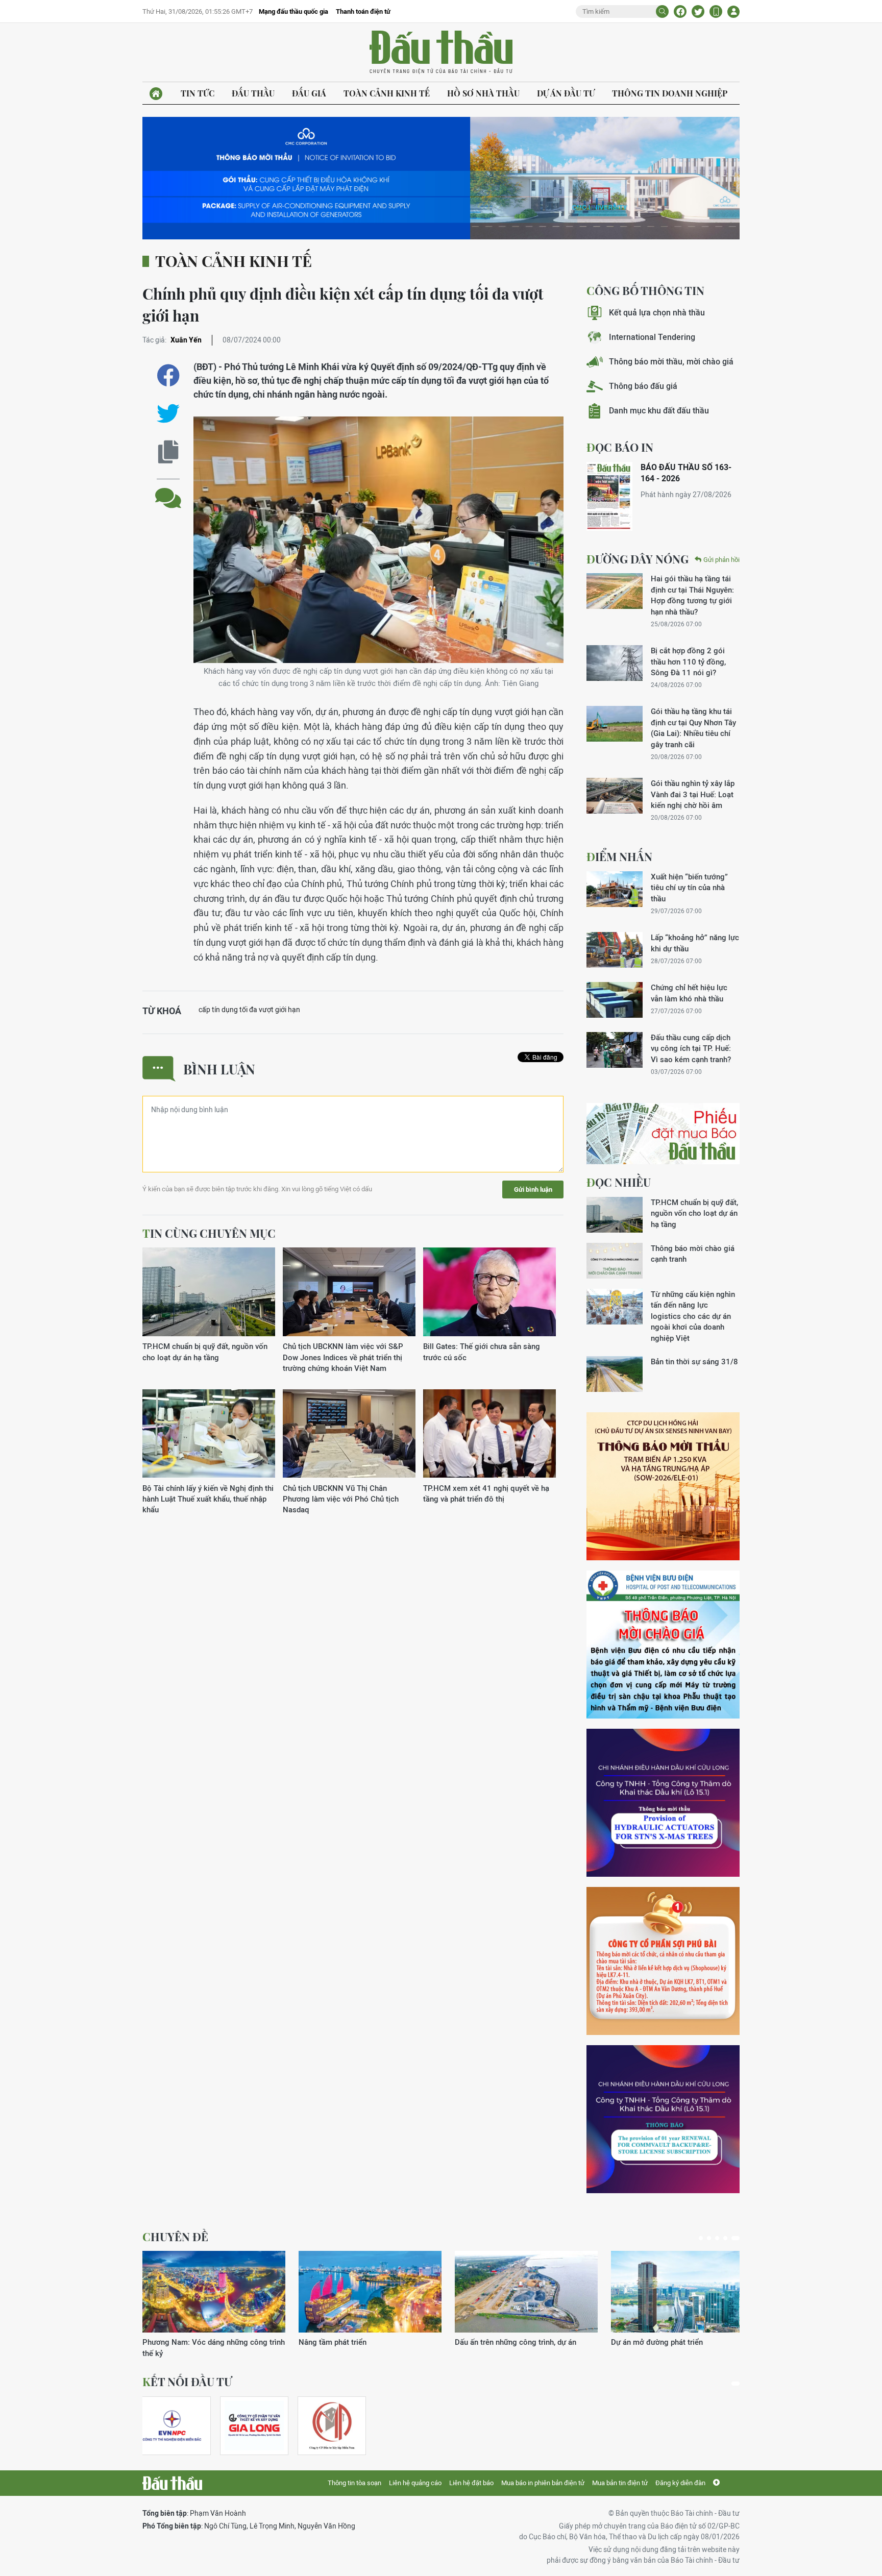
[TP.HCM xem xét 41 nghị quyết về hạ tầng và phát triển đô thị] (489, 1434)
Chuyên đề (175, 2237)
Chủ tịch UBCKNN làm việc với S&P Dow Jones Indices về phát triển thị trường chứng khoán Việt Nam (343, 1357)
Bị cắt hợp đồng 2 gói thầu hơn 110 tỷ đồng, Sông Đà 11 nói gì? (688, 661)
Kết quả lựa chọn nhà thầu (657, 313)
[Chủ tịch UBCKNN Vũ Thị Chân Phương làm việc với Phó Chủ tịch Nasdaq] (349, 1434)
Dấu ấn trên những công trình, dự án (203, 2342)
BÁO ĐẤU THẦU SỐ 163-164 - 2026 (686, 473)
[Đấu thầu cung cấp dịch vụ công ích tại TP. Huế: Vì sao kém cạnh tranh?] (615, 1050)
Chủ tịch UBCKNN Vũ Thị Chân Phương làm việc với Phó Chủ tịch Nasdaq (341, 1499)
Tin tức (198, 93)
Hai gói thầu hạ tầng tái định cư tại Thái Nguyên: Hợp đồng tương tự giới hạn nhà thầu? (692, 595)
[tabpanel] (214, 2299)
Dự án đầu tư (566, 93)
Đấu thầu (253, 93)
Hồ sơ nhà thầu (483, 93)
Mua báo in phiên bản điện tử (543, 2483)
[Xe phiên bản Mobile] (716, 11)
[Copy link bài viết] (168, 452)
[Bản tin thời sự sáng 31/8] (615, 1374)
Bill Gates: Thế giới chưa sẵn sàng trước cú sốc (482, 1352)
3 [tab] (721, 2238)
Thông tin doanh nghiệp (670, 93)
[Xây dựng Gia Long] (254, 2426)
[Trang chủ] (156, 94)
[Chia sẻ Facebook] (680, 11)
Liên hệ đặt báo (471, 2483)
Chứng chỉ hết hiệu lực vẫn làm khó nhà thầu (689, 993)
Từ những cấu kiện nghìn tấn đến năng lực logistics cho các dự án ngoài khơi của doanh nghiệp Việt (693, 1316)
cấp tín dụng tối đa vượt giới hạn (249, 1010)
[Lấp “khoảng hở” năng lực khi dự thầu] (615, 950)
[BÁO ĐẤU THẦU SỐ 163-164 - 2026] (609, 496)
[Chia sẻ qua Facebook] (168, 375)
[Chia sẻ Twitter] (698, 11)
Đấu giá (309, 93)
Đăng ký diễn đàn (680, 2483)
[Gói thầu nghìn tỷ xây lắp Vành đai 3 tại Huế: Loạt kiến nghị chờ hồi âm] (615, 796)
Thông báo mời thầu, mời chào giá (671, 362)
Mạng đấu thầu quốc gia (293, 11)
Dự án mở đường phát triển (345, 2342)
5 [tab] (738, 2238)
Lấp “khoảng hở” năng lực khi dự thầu (695, 943)
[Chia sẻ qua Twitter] (168, 414)
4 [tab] (729, 2238)
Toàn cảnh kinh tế (387, 93)
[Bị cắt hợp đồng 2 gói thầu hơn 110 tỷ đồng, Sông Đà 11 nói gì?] (615, 663)
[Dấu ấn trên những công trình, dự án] (214, 2292)
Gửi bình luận (533, 1189)
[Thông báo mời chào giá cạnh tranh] (615, 1261)
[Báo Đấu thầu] (172, 2483)
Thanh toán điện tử (363, 11)
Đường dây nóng (638, 559)
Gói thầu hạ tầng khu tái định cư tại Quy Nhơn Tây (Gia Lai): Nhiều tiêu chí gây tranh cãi (693, 728)
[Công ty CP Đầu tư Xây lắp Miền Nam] (332, 2426)
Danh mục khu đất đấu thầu (659, 411)
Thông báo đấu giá (643, 386)
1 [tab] (703, 2238)
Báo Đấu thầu (441, 53)
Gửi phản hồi (721, 560)
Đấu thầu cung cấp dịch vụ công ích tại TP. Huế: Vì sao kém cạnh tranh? (691, 1048)
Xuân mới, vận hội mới (493, 2342)
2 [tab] (713, 2238)
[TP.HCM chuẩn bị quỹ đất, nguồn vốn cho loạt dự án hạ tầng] (209, 1292)
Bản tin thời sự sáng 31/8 (694, 1361)
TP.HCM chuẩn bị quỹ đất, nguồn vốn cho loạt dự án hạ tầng (205, 1352)
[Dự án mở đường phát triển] (370, 2292)
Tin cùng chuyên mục (209, 1233)
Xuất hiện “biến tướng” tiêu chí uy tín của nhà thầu (689, 888)
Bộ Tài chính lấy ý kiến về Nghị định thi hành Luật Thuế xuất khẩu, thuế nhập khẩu (208, 1499)
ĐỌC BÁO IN (620, 447)
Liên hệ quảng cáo (415, 2483)
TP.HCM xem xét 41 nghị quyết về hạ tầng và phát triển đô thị (486, 1493)
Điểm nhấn (619, 856)
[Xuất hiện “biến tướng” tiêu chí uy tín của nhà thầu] (615, 889)
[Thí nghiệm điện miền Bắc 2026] (172, 2426)
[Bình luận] (168, 490)
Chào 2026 (630, 2342)
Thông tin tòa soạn (354, 2483)
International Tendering (652, 337)
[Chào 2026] (682, 2292)
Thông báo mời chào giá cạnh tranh (693, 1254)
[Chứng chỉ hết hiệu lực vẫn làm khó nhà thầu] (615, 1000)
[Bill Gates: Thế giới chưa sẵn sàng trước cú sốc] (489, 1292)
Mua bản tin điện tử (620, 2483)
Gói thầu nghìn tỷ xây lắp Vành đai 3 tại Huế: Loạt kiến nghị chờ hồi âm (693, 794)
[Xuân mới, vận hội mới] (526, 2292)
